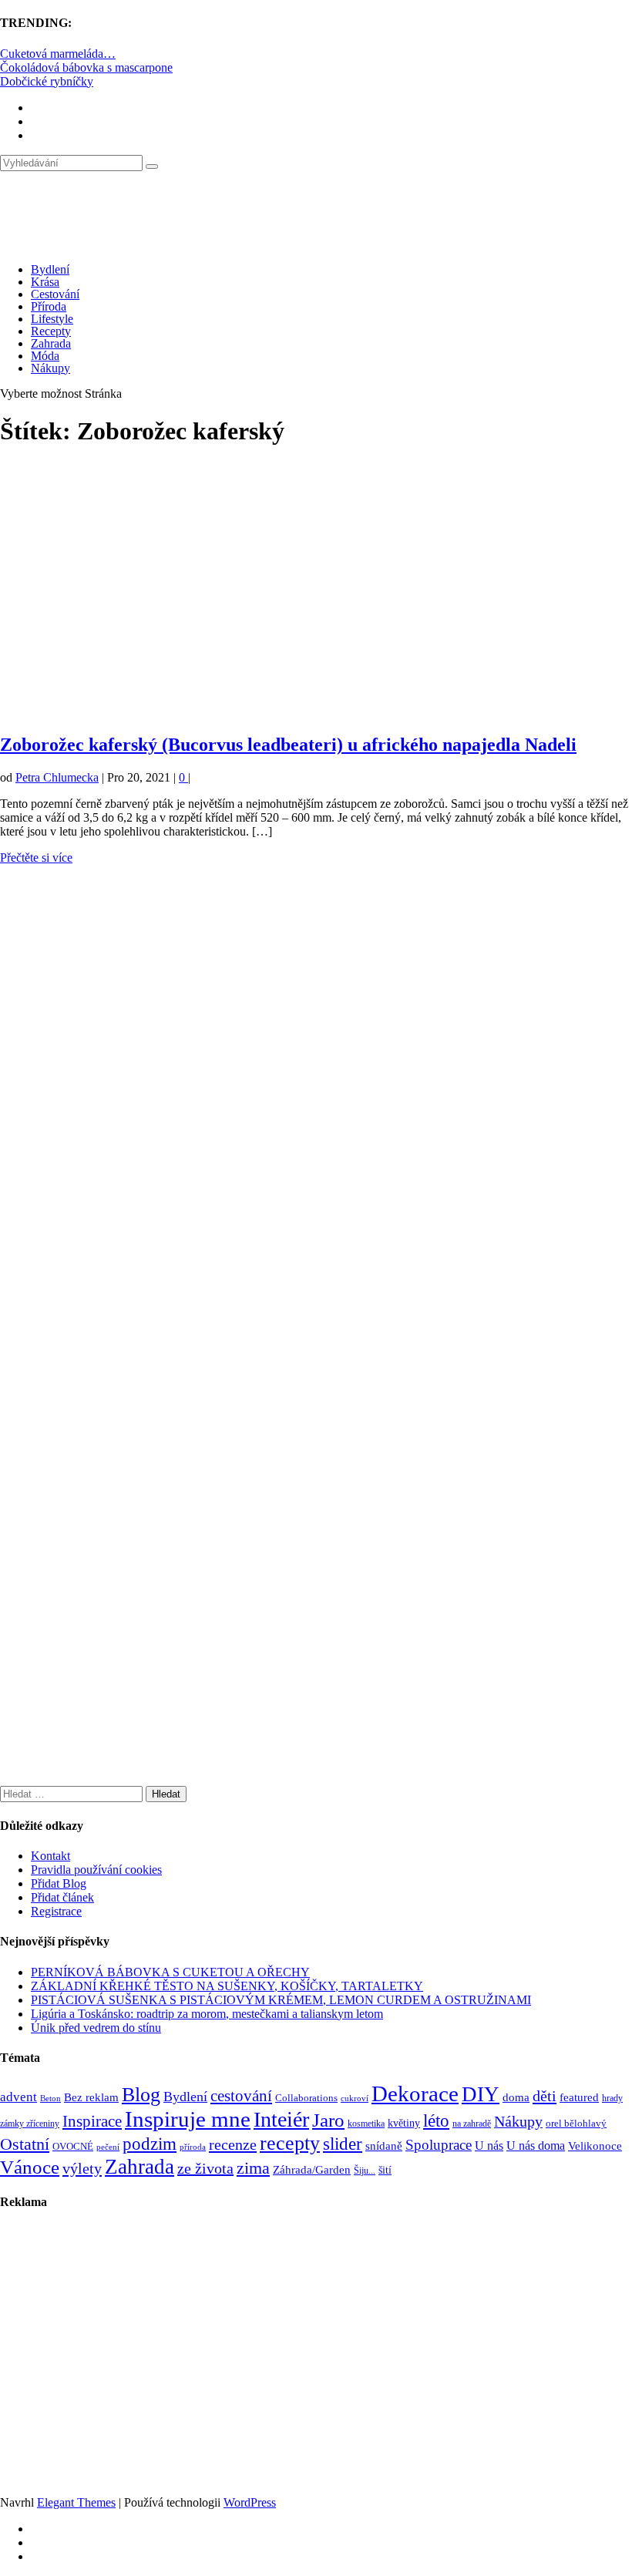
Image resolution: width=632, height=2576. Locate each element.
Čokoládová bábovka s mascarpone (86, 67)
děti (545, 2096)
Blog (141, 2095)
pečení (108, 2147)
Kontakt (50, 1856)
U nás (489, 2146)
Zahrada (51, 343)
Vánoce (30, 2167)
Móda (45, 356)
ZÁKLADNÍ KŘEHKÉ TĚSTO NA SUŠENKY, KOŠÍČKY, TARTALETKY (227, 1986)
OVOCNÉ (73, 2147)
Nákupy (50, 368)
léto (436, 2120)
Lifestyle (52, 319)
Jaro (328, 2120)
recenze (233, 2144)
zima (253, 2168)
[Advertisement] (316, 597)
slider (343, 2144)
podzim (150, 2144)
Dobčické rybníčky (47, 81)
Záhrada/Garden (312, 2170)
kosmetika (366, 2124)
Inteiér (281, 2119)
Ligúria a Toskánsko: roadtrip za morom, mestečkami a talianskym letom (207, 2014)
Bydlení (50, 269)
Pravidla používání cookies (96, 1870)
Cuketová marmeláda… (58, 54)
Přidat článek (62, 1897)
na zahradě (472, 2124)
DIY (481, 2094)
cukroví (355, 2098)
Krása (45, 282)
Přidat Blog (59, 1883)
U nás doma (536, 2146)
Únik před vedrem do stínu (96, 2028)
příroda (193, 2147)
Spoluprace (439, 2145)
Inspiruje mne (188, 2119)
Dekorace (415, 2093)
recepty (290, 2143)
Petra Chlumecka (57, 777)
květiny (404, 2123)
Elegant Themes (76, 2502)
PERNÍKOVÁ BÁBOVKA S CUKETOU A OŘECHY (170, 1972)
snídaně (384, 2146)
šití (385, 2170)
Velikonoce (595, 2146)
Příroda (49, 306)
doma (516, 2097)
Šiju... (365, 2171)
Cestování (55, 294)
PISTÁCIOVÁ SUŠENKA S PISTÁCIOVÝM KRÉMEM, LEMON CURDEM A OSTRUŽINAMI (281, 2000)
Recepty (51, 331)
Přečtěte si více (36, 858)
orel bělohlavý (576, 2123)
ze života (205, 2168)
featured (579, 2097)
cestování (241, 2096)
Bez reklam (91, 2097)
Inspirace (92, 2121)
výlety (82, 2168)
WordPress (250, 2502)
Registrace (56, 1911)
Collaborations (306, 2098)
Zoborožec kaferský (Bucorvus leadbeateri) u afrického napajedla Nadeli (288, 745)
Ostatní (25, 2144)
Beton (50, 2098)
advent (18, 2097)
